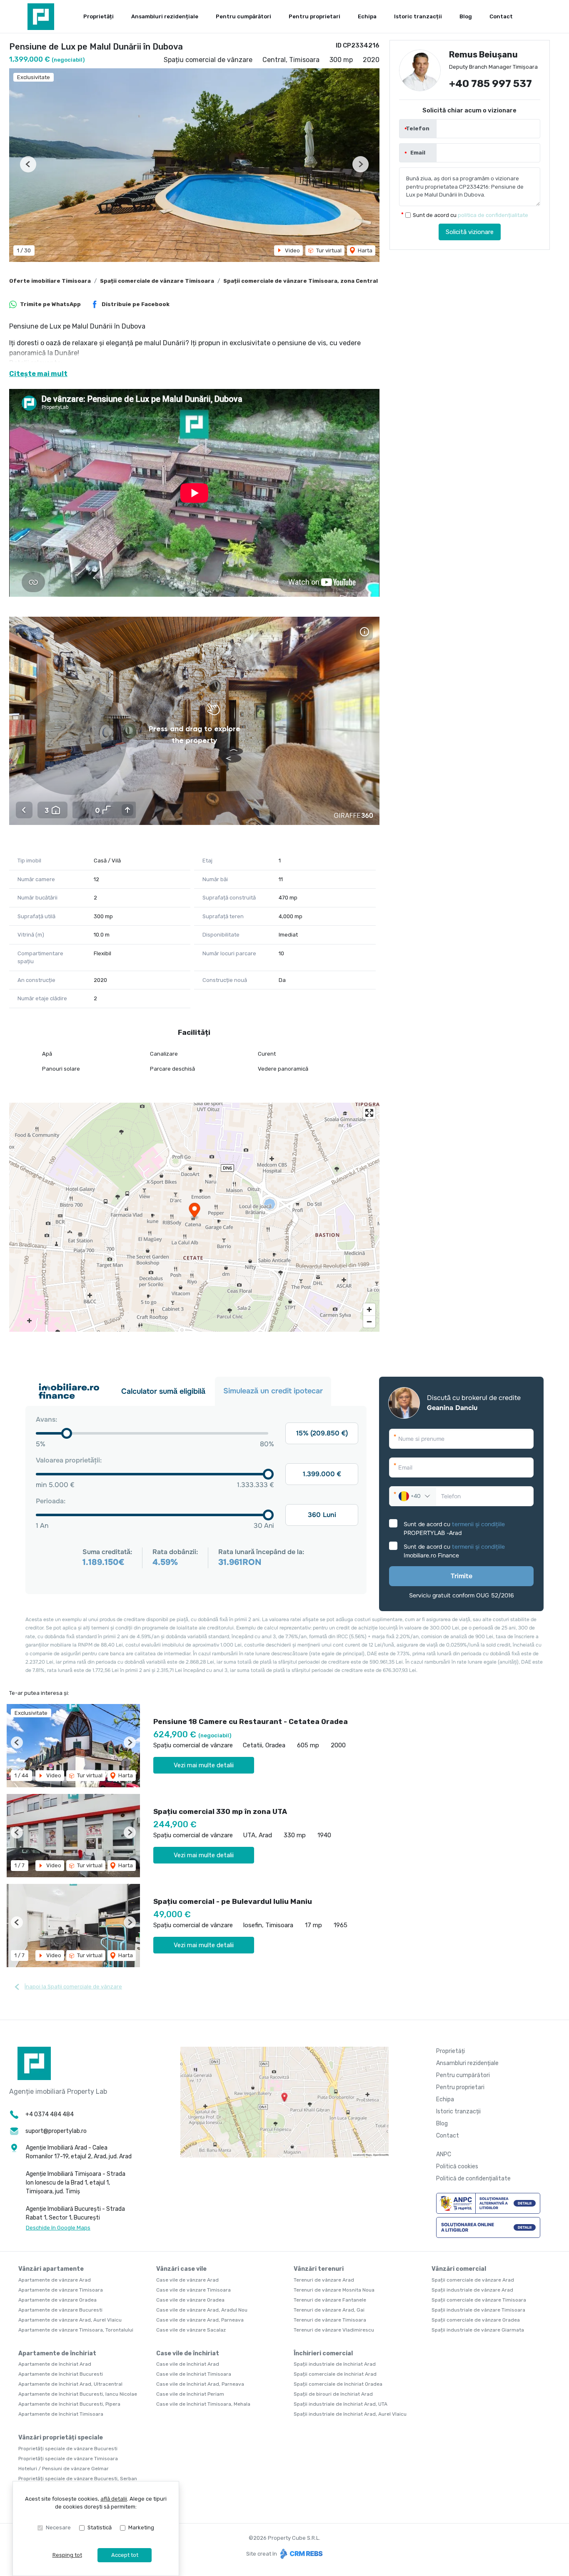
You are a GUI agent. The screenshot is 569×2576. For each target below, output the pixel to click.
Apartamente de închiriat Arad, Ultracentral (70, 2384)
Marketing (141, 2527)
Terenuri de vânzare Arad (324, 2280)
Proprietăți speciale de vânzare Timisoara (68, 2459)
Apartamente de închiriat (57, 2353)
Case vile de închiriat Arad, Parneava (200, 2384)
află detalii (114, 2499)
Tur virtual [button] (328, 250)
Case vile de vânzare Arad (187, 2280)
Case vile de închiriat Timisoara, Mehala (203, 2404)
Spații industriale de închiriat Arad (335, 2364)
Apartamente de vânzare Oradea (57, 2300)
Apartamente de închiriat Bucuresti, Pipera (69, 2404)
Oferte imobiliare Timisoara (50, 281)
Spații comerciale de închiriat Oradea (338, 2384)
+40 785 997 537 (490, 84)
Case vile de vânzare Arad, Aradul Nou (202, 2310)
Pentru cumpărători (243, 16)
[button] (28, 164)
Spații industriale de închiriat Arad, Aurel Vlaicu (350, 2414)
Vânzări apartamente (51, 2269)
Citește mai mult (38, 374)
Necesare (58, 2527)
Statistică (100, 2527)
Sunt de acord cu (470, 215)
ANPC (444, 2154)
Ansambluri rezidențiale (165, 16)
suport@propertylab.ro (56, 2131)
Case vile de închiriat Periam (190, 2394)
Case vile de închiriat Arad (188, 2364)
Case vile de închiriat (188, 2353)
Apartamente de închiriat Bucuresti (61, 2374)
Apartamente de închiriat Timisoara (61, 2414)
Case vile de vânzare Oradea (190, 2300)
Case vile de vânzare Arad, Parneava (200, 2320)
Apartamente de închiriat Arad (55, 2364)
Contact (501, 16)
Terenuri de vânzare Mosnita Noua (334, 2290)
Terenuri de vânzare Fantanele (330, 2300)
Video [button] (292, 250)
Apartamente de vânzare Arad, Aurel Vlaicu (70, 2320)
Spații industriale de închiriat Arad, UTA (341, 2404)
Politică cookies (457, 2166)
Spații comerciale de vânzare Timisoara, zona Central (301, 281)
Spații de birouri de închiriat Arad (333, 2394)
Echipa (367, 16)
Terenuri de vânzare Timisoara (330, 2320)
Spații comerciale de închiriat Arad (335, 2374)
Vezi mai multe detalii (204, 1765)
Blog (466, 16)
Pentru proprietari (314, 16)
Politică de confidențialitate (473, 2179)
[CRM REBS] (301, 2554)
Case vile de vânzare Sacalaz (191, 2330)
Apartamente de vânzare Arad (55, 2280)
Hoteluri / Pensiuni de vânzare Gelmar (64, 2469)
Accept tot (125, 2555)
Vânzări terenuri (319, 2269)
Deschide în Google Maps (58, 2228)
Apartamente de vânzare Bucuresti (60, 2310)
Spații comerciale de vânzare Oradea (476, 2320)
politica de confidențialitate (493, 215)
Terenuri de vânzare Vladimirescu (334, 2330)
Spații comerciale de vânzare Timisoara (157, 281)
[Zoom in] (369, 1309)
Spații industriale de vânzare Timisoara (478, 2310)
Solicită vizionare (470, 232)
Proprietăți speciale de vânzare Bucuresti (68, 2449)
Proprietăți (99, 16)
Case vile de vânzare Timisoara (193, 2290)
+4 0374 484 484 (50, 2114)
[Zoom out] (369, 1322)
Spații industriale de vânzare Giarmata (478, 2330)
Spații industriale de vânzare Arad (472, 2290)
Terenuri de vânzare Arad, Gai (329, 2310)
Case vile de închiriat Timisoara (194, 2374)
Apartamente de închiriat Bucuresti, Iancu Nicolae (78, 2394)
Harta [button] (364, 250)
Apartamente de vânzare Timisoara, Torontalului (76, 2330)
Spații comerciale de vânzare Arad (473, 2280)
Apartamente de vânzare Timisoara (61, 2290)
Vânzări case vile (181, 2269)
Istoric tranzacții (418, 16)
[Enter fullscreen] (369, 1113)
